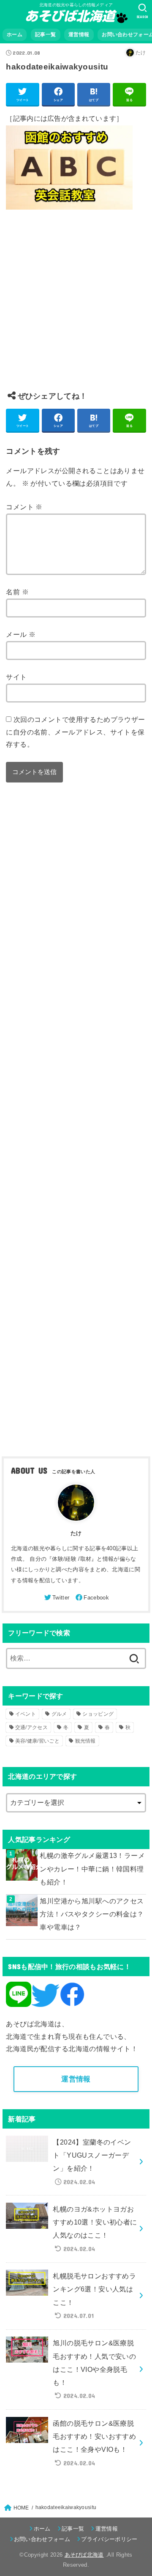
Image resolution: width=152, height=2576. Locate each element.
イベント (26, 1714)
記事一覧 (45, 35)
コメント (24, 507)
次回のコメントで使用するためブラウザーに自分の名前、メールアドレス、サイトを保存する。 (75, 732)
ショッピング (98, 1714)
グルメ (59, 1714)
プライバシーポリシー (109, 2539)
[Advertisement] (76, 307)
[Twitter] (56, 1597)
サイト (16, 677)
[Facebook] (92, 1597)
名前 (17, 592)
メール (21, 634)
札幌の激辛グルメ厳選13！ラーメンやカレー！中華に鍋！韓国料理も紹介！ (92, 1869)
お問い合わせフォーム (42, 2539)
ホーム (15, 35)
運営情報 (79, 35)
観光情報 (85, 1741)
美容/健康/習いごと (37, 1741)
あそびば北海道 (84, 2555)
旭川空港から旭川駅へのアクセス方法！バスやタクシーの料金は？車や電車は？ (92, 1914)
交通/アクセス (31, 1727)
